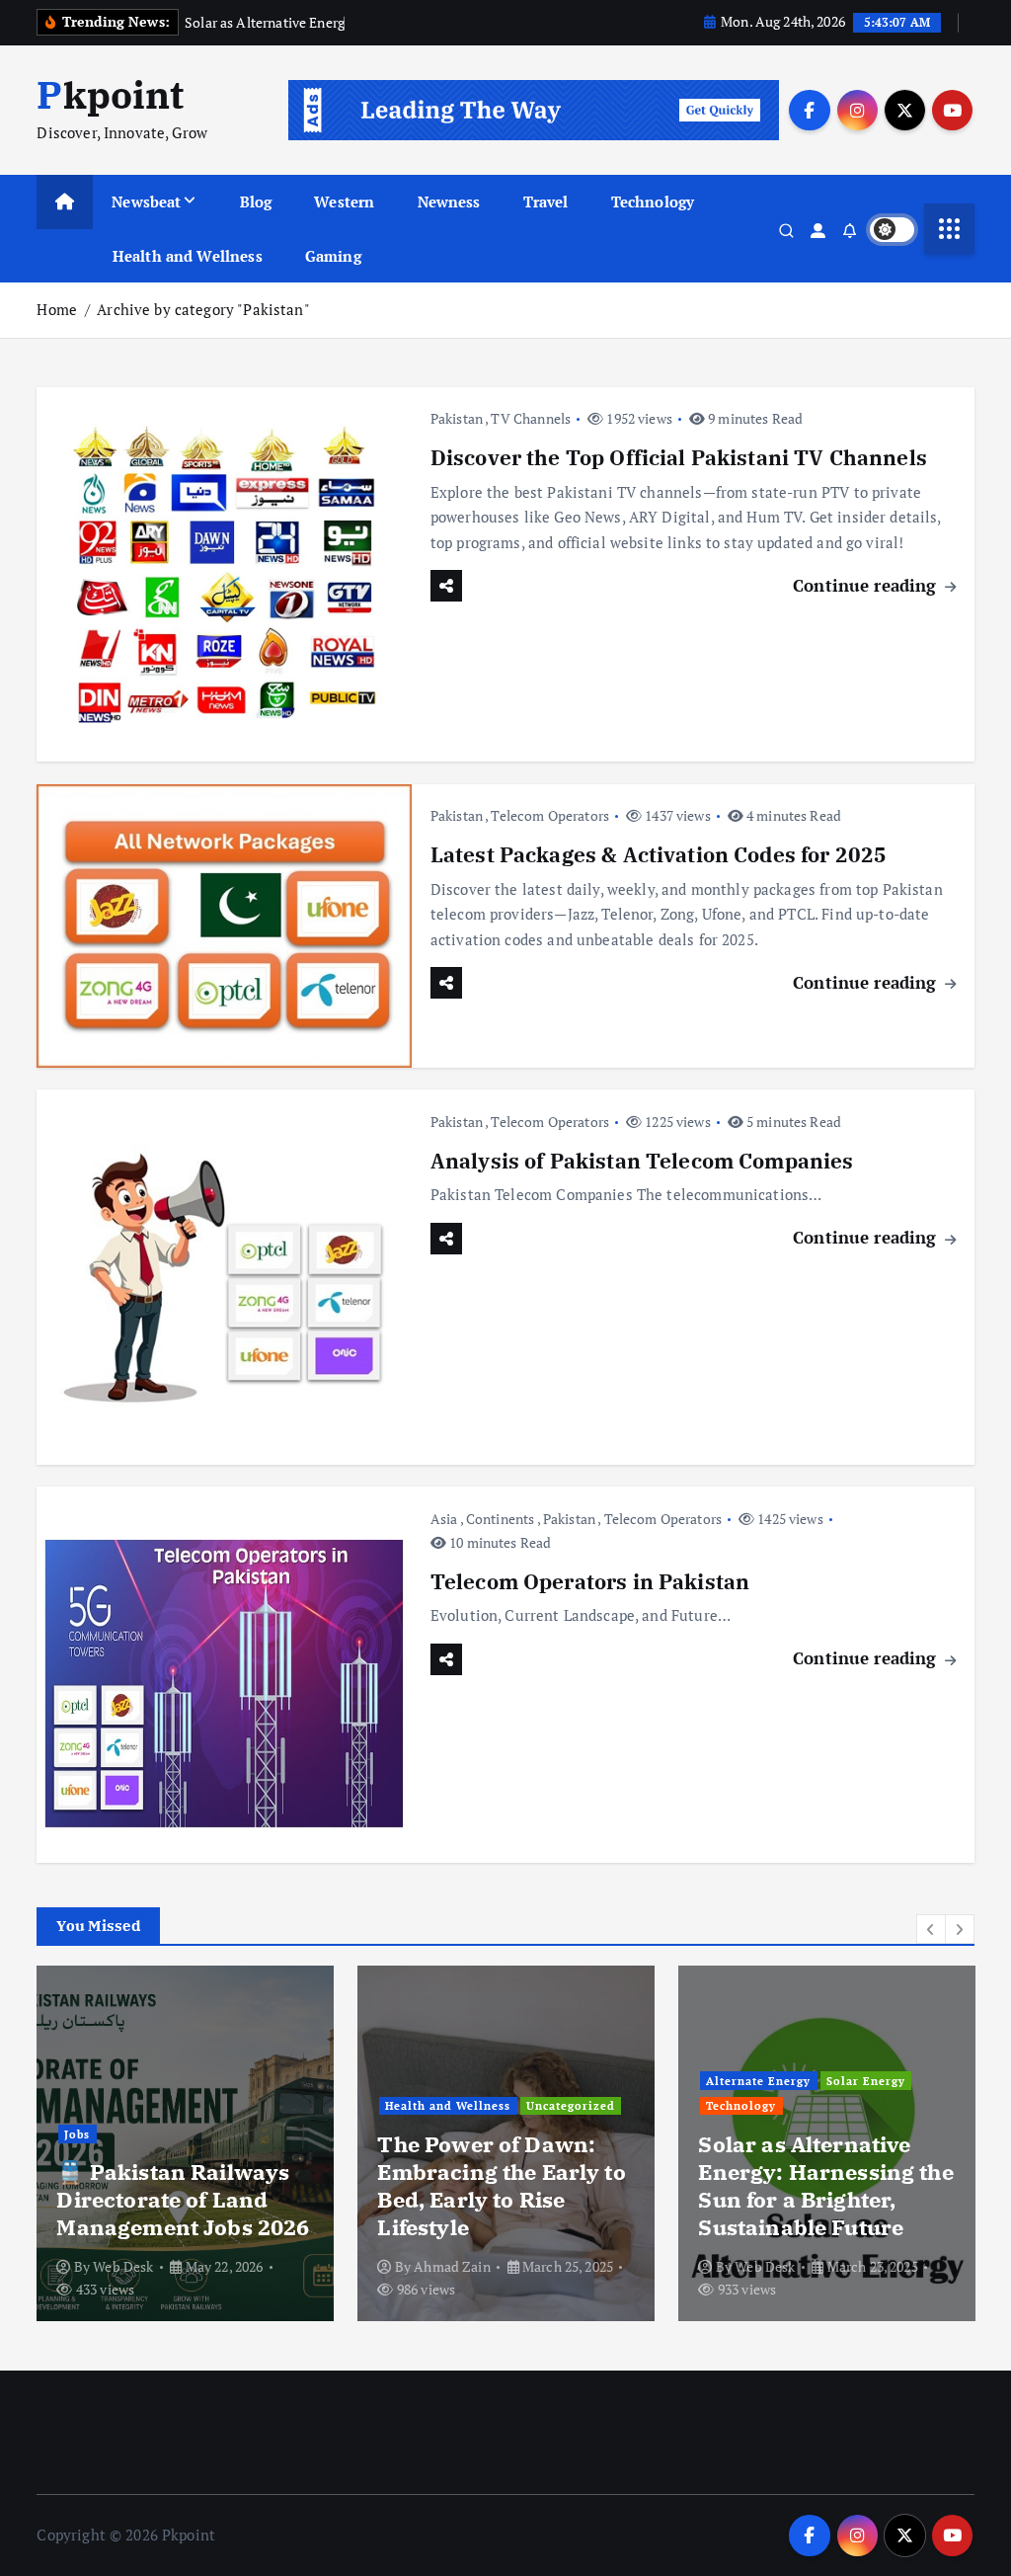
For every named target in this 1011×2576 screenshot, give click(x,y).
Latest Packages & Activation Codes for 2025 (659, 855)
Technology (653, 201)
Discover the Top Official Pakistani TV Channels (679, 458)
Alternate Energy (758, 2081)
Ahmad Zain (452, 2266)
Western (344, 201)
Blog (256, 201)
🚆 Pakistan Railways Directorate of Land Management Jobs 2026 (183, 2199)
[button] (931, 1929)
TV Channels (531, 418)
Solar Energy (866, 2081)
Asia (444, 1519)
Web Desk (123, 2266)
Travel (546, 201)
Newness (449, 201)
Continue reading (867, 585)
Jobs (77, 2134)
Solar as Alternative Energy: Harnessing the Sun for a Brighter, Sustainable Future (825, 2185)
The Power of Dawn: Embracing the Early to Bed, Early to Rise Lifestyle (501, 2185)
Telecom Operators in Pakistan (590, 1582)
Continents (501, 1519)
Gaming (333, 256)
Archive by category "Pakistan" (203, 309)
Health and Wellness (188, 256)
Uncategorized (571, 2105)
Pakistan (457, 418)
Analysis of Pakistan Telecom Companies (642, 1161)
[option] (185, 2143)
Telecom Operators (550, 815)
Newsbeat (146, 201)
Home (57, 309)
